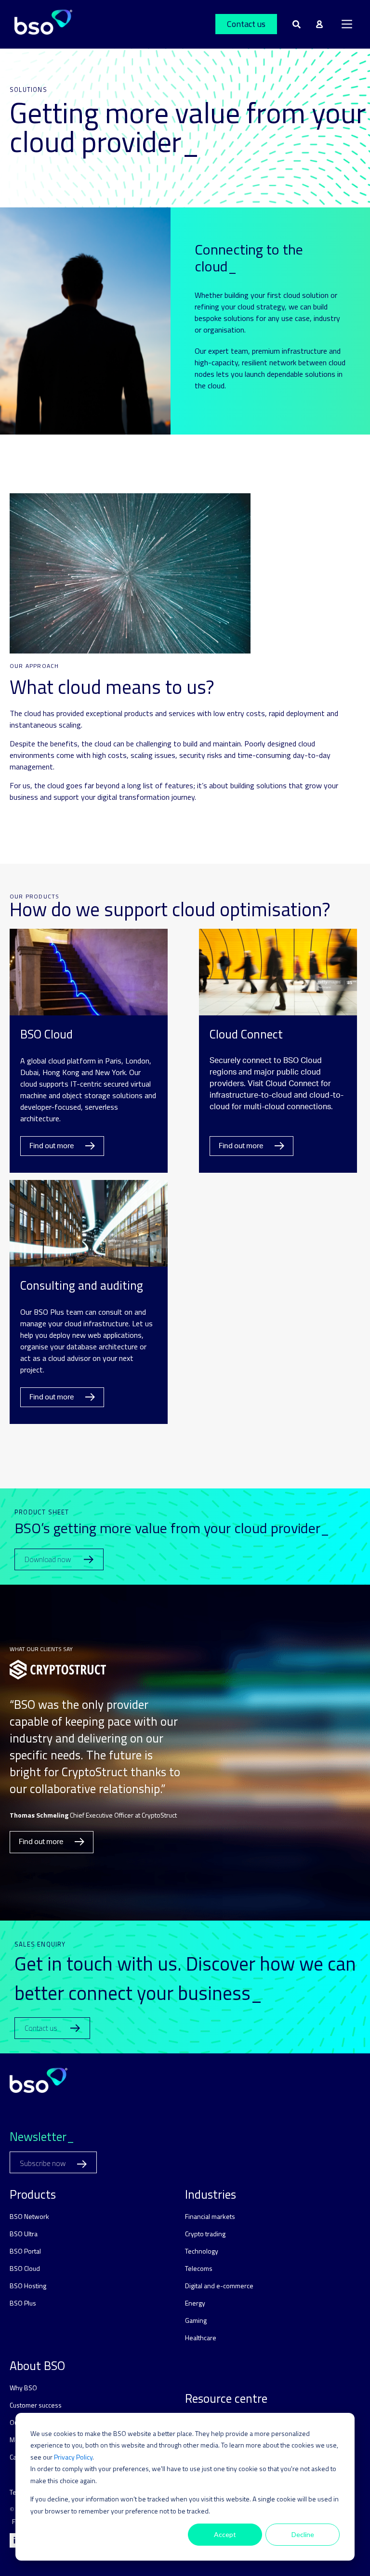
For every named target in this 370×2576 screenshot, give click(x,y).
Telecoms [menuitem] (199, 2268)
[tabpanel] (185, 1753)
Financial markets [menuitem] (210, 2216)
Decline (303, 2534)
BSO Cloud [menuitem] (25, 2268)
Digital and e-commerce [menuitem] (219, 2286)
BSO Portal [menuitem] (25, 2251)
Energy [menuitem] (195, 2303)
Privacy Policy (73, 2457)
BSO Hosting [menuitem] (28, 2286)
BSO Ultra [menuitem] (24, 2234)
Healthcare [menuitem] (201, 2338)
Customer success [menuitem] (36, 2405)
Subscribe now (43, 2163)
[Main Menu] (347, 24)
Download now (48, 1559)
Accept (225, 2534)
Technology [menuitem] (202, 2251)
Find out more (53, 1146)
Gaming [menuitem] (196, 2320)
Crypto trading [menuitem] (205, 2234)
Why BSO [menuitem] (23, 2388)
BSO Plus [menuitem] (23, 2303)
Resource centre (226, 2398)
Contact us (246, 24)
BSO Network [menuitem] (29, 2216)
